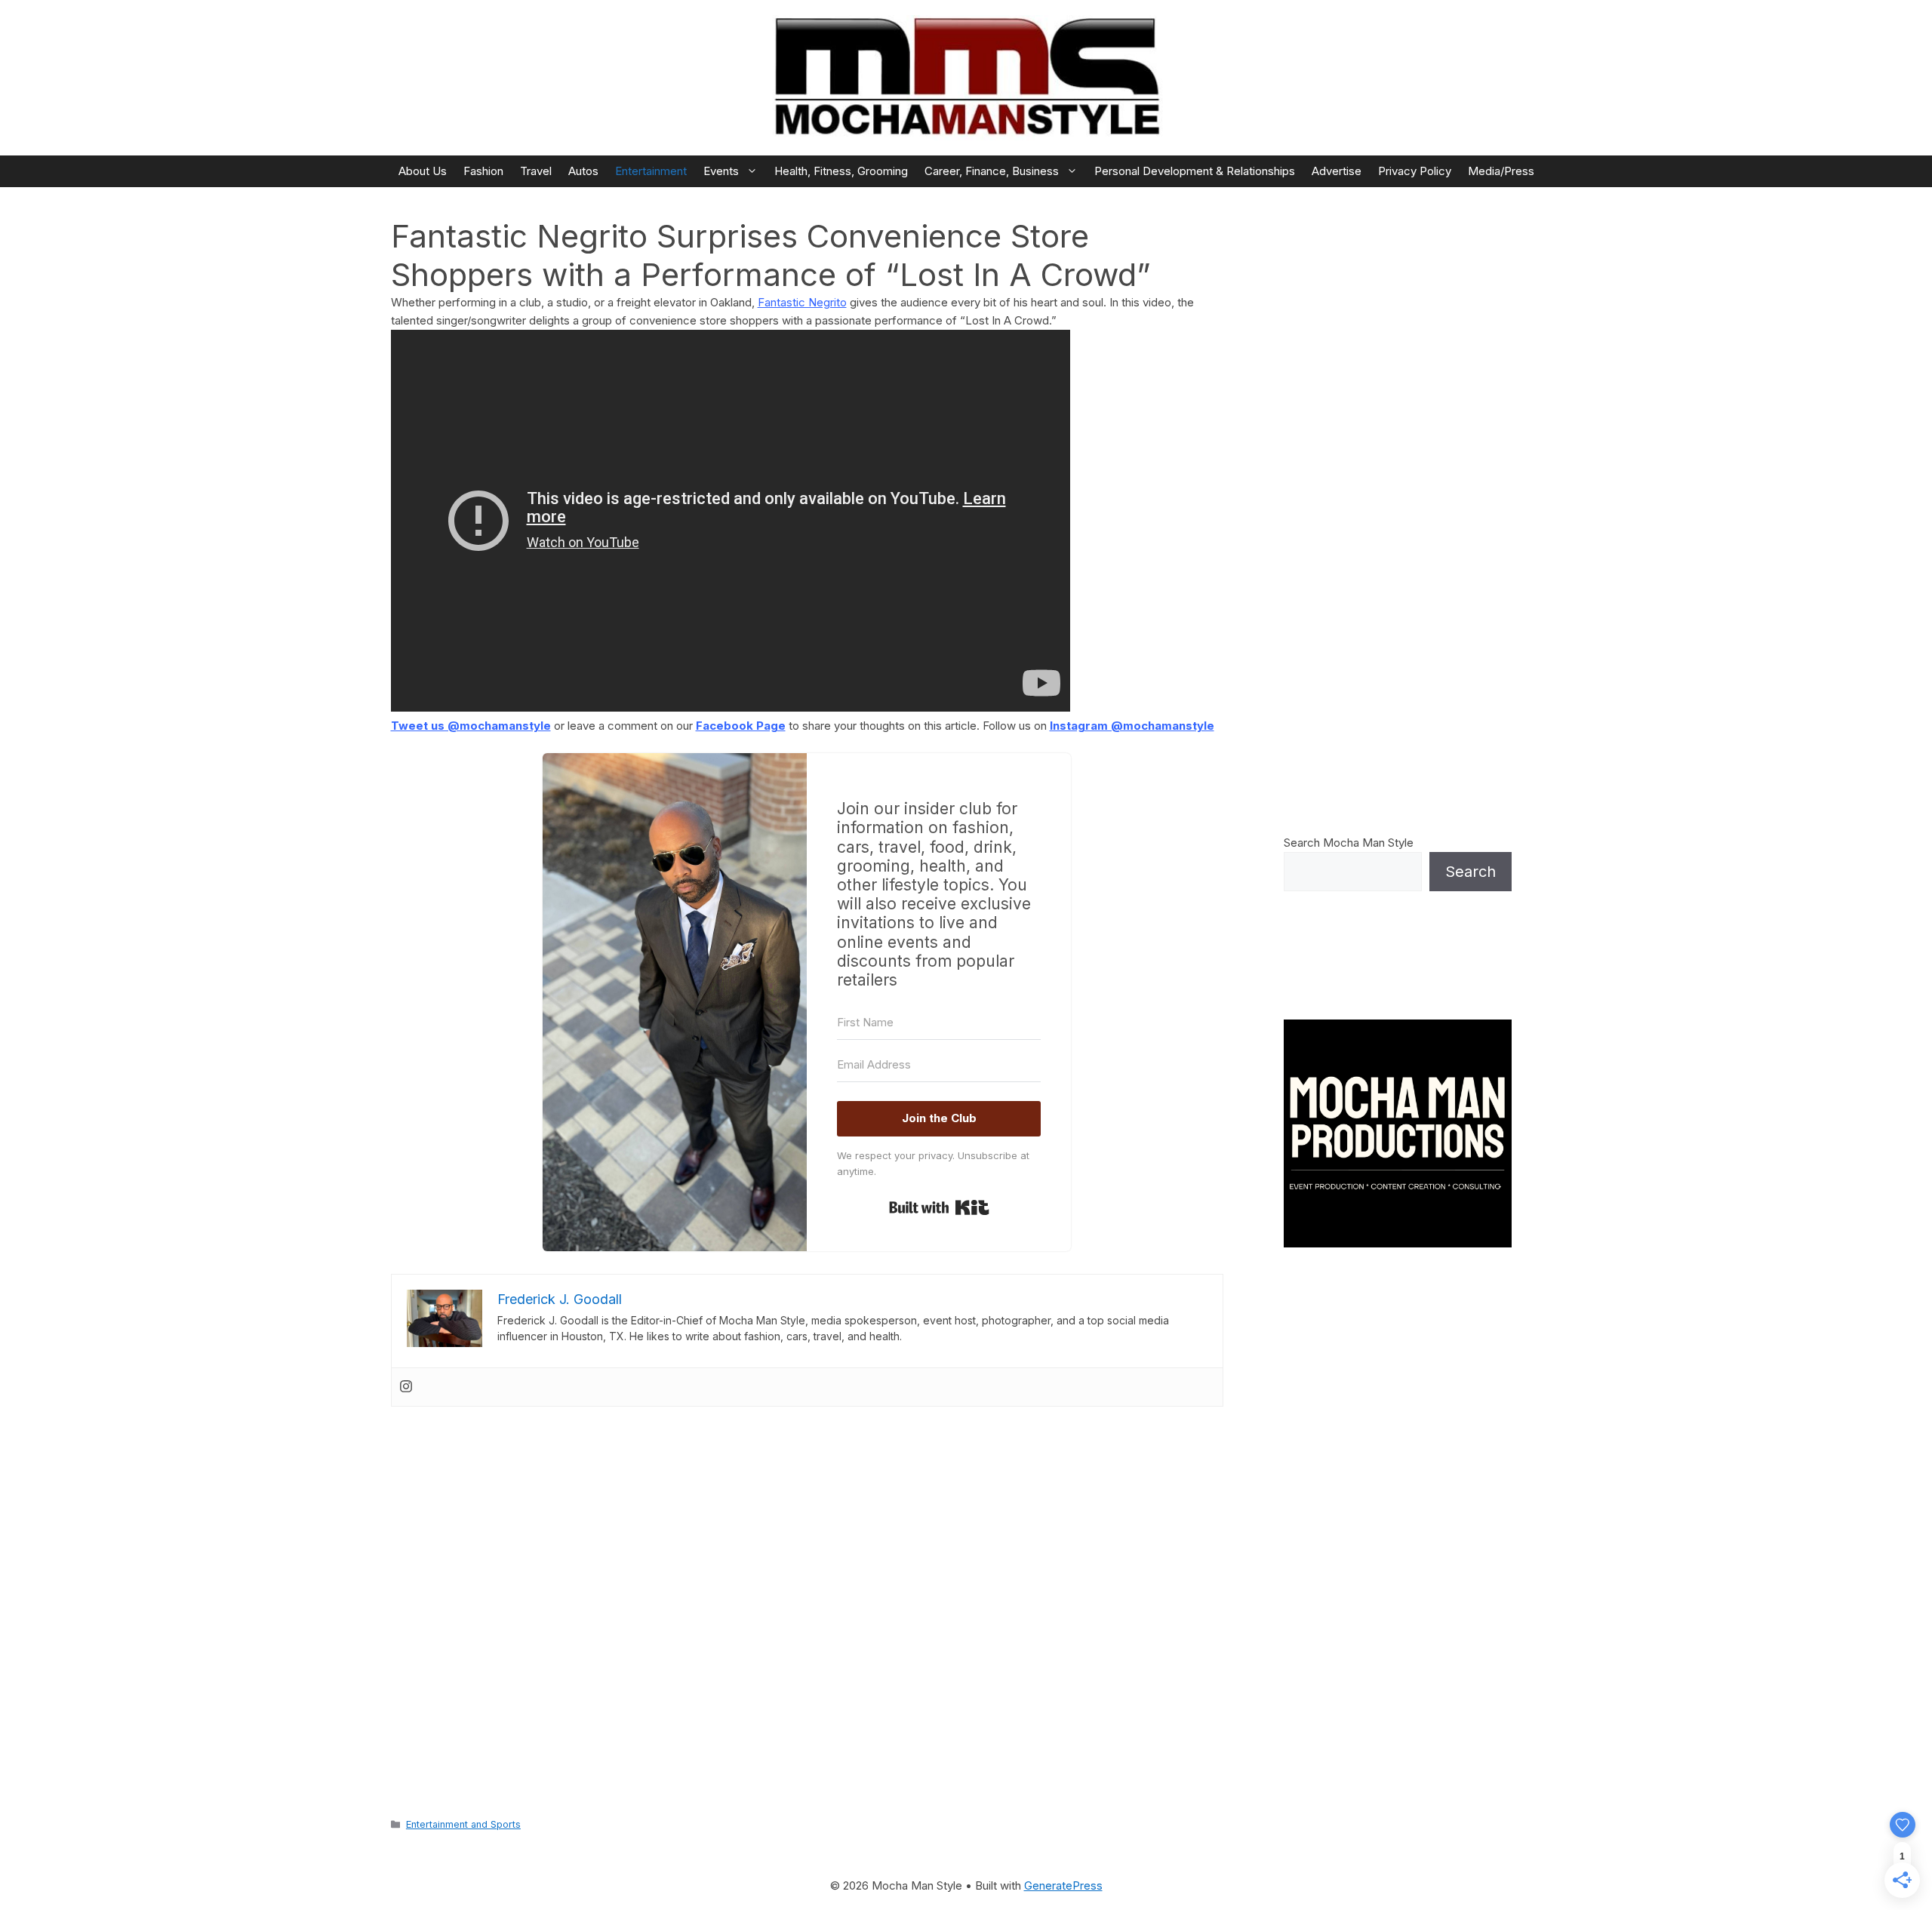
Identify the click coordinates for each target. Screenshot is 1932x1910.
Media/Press (1501, 171)
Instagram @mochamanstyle (1132, 726)
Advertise (1337, 171)
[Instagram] (406, 1387)
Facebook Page (741, 726)
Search (1471, 872)
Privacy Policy (1415, 171)
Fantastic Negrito (802, 302)
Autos (583, 171)
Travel (536, 171)
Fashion (483, 171)
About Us (423, 171)
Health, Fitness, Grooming (841, 171)
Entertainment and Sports (463, 1824)
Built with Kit (939, 1207)
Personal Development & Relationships (1195, 171)
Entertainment (651, 171)
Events (721, 171)
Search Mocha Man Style (1349, 843)
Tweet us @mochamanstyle (471, 726)
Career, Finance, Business (992, 171)
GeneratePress (1063, 1885)
